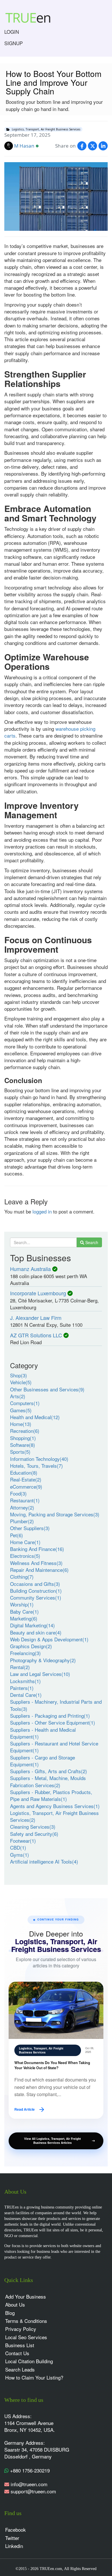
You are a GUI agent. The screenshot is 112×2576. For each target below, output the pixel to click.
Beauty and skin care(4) (36, 1632)
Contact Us (17, 2353)
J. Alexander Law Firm (36, 1318)
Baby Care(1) (24, 1611)
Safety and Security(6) (34, 1834)
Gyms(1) (20, 1855)
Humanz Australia (30, 1269)
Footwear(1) (23, 1841)
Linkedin (14, 2546)
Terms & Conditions (26, 2321)
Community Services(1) (36, 1597)
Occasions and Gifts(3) (35, 1584)
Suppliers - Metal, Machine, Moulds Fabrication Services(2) (48, 1781)
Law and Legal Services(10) (40, 1674)
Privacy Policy (21, 2329)
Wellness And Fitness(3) (36, 1563)
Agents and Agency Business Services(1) (55, 1806)
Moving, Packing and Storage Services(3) (55, 1514)
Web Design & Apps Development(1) (49, 1639)
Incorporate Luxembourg (38, 1293)
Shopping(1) (23, 1438)
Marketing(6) (24, 1618)
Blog (10, 2313)
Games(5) (21, 1410)
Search (91, 1242)
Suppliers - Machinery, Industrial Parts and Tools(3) (56, 1705)
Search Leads (20, 2369)
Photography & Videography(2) (43, 1660)
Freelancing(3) (25, 1653)
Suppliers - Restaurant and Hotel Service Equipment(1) (54, 1747)
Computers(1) (25, 1403)
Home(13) (21, 1424)
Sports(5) (20, 1452)
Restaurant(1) (25, 1500)
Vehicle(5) (21, 1382)
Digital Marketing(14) (32, 1625)
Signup (13, 43)
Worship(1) (22, 1604)
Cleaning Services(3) (33, 1827)
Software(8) (23, 1445)
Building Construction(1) (36, 1591)
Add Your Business (26, 2296)
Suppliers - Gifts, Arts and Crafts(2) (49, 1771)
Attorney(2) (22, 1507)
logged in (42, 1211)
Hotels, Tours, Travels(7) (36, 1466)
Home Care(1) (25, 1542)
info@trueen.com (29, 2484)
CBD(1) (18, 1847)
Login (12, 32)
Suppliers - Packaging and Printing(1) (50, 1716)
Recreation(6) (25, 1431)
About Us (15, 2304)
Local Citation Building (29, 2361)
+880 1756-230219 (29, 2470)
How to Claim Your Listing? (34, 2377)
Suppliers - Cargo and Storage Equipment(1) (43, 1761)
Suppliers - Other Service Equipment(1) (53, 1722)
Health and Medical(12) (35, 1417)
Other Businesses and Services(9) (47, 1389)
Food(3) (18, 1493)
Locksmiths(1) (25, 1681)
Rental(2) (20, 1667)
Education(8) (24, 1472)
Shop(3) (19, 1375)
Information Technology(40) (39, 1459)
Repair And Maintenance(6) (39, 1570)
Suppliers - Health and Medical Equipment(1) (43, 1733)
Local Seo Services (26, 2337)
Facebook (16, 2530)
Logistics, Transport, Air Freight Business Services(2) (54, 1816)
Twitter (12, 2538)
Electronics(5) (25, 1556)
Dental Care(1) (26, 1695)
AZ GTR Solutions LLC (36, 1335)
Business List (20, 2345)
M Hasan (24, 146)
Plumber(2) (22, 1521)
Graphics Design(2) (31, 1646)
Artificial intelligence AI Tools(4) (44, 1861)
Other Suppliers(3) (30, 1528)
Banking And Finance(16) (37, 1549)
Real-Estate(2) (26, 1479)
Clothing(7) (22, 1577)
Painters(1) (22, 1688)
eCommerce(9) (26, 1486)
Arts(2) (18, 1396)
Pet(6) (17, 1535)
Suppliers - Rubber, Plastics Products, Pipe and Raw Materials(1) (51, 1795)
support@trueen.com (33, 2491)
